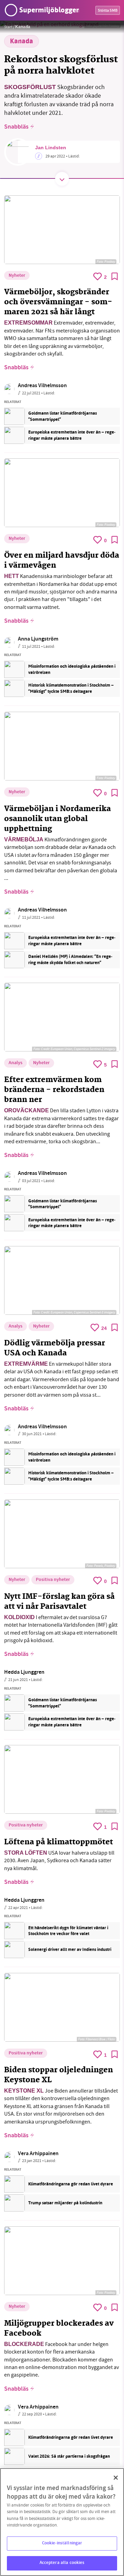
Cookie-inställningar (62, 2543)
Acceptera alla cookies (62, 2563)
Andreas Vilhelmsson (42, 386)
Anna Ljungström (38, 639)
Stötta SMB (108, 11)
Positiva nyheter (53, 1580)
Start (8, 27)
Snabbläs (16, 127)
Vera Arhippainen (38, 2154)
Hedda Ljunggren (24, 1673)
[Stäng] (116, 2478)
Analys (15, 1063)
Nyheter (17, 276)
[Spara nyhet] (115, 276)
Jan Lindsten (51, 148)
